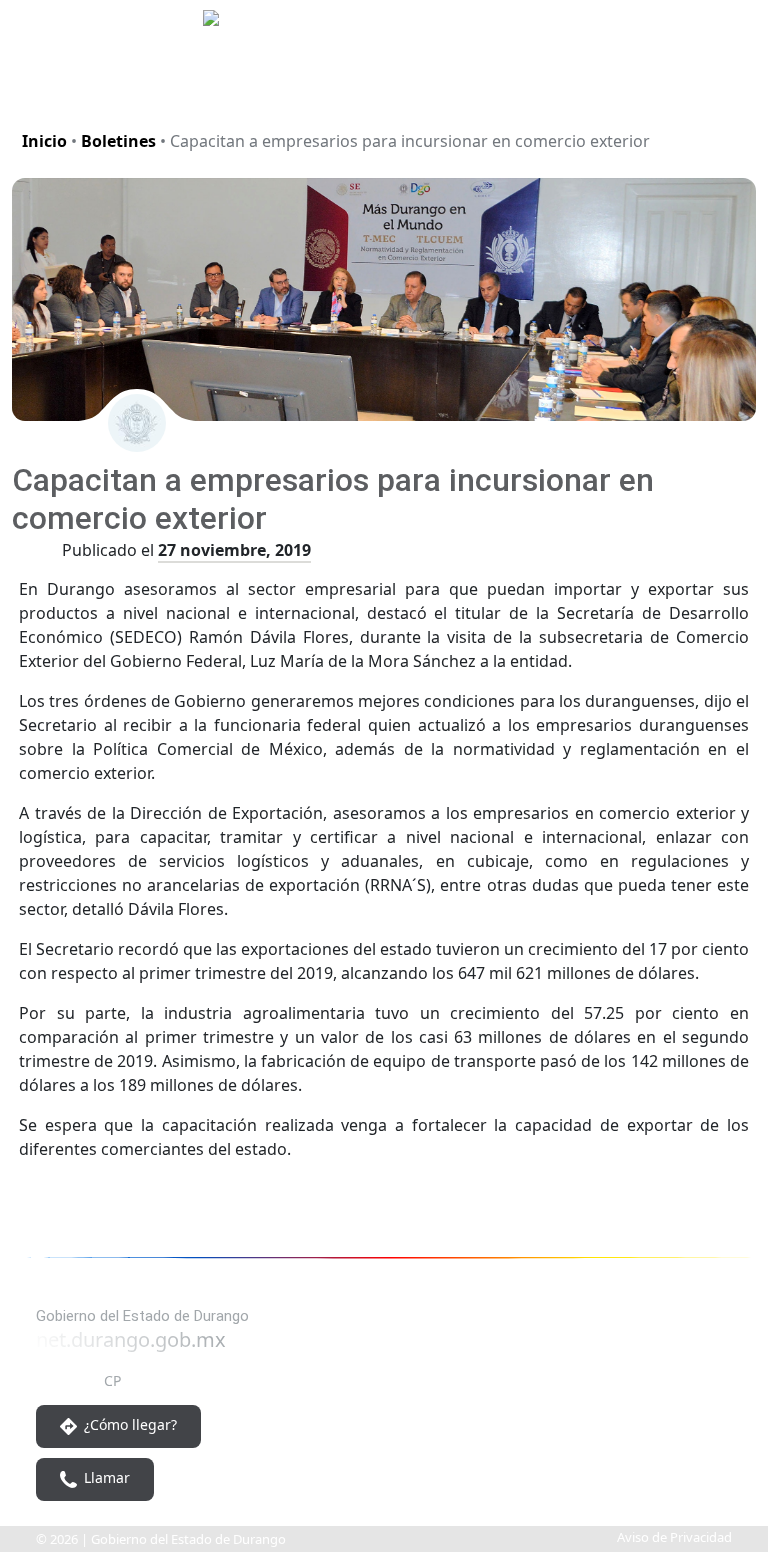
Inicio (44, 141)
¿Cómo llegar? (128, 1424)
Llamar (105, 1477)
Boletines (118, 141)
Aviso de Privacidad (674, 1537)
